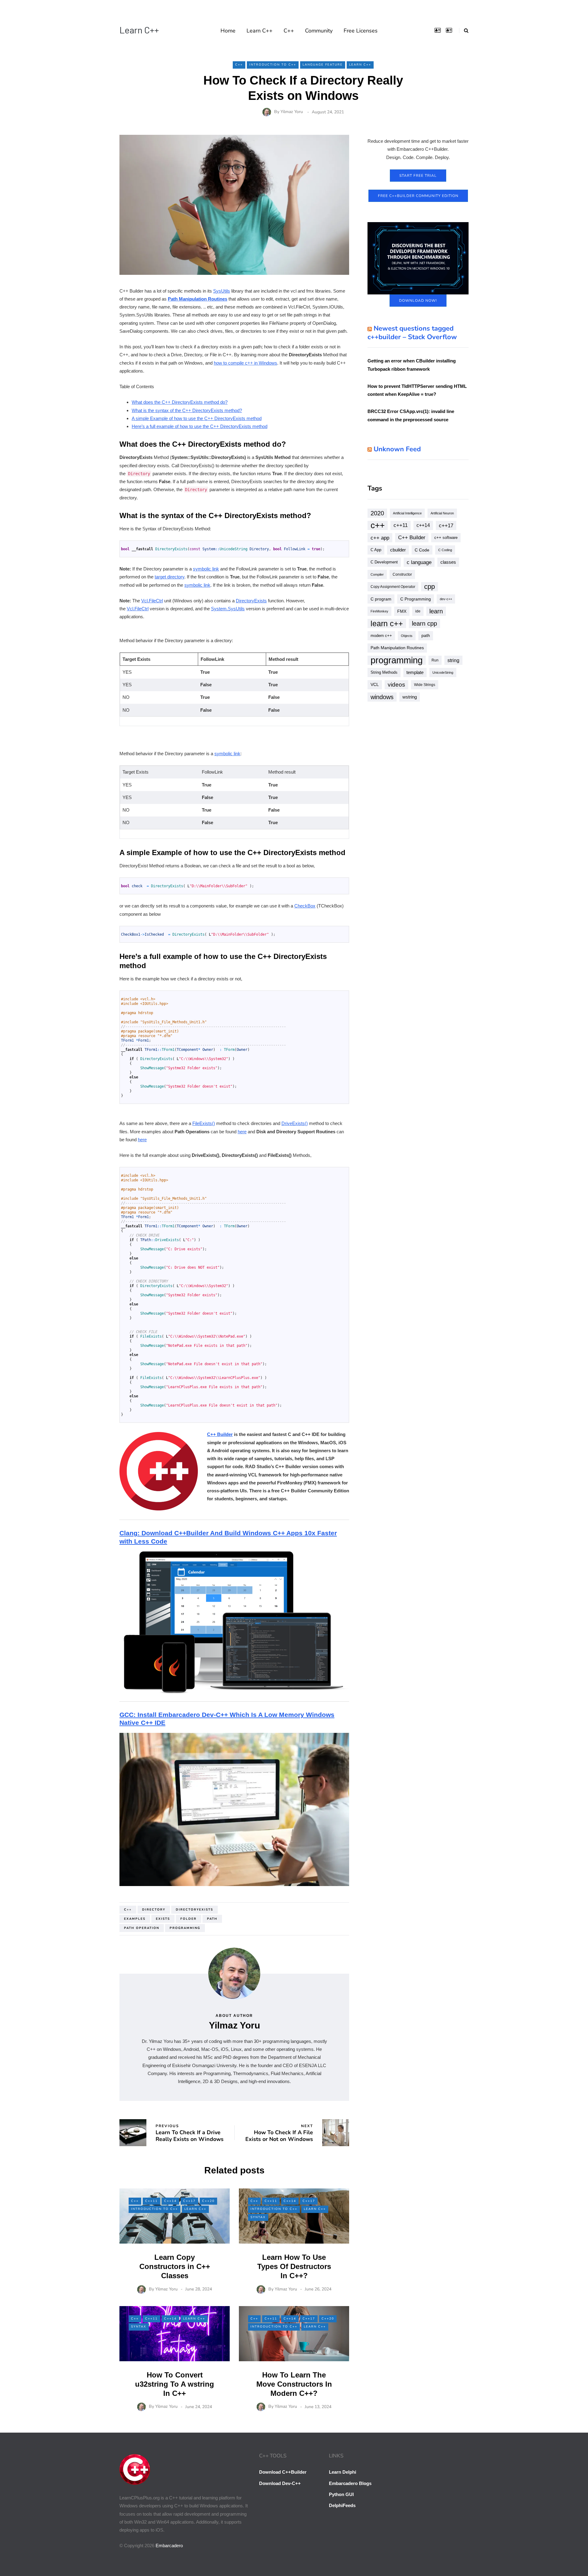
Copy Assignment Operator (393, 587)
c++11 (401, 525)
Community (319, 31)
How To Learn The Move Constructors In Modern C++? (294, 2384)
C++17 (189, 2201)
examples (135, 1919)
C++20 (208, 2201)
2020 (377, 513)
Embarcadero (169, 2546)
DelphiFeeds (342, 2505)
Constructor (402, 574)
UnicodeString (443, 672)
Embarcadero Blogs (350, 2483)
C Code (422, 550)
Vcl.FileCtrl (152, 601)
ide (418, 611)
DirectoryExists (251, 601)
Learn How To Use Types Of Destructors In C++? (294, 2266)
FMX (402, 611)
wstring (410, 697)
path (212, 1919)
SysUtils (222, 291)
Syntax (258, 2217)
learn (436, 611)
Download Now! (418, 301)
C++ (289, 31)
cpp (430, 587)
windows (382, 697)
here (242, 1132)
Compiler (377, 574)
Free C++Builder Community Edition (418, 196)
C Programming (416, 599)
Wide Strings (425, 685)
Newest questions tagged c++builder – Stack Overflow (412, 333)
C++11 (151, 2201)
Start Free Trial (418, 176)
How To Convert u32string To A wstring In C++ (175, 2384)
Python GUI (341, 2494)
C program (381, 599)
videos (396, 685)
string (453, 660)
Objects (407, 636)
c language (419, 562)
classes (448, 562)
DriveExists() (295, 1123)
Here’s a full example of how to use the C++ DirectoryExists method (200, 426)
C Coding (445, 550)
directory (154, 1910)
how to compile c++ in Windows (245, 363)
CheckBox (305, 906)
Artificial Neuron (442, 513)
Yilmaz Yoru (292, 112)
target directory (170, 577)
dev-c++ (446, 599)
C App (376, 550)
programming (185, 1928)
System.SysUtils (228, 609)
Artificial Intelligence (407, 513)
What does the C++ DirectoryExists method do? (180, 402)
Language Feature (323, 65)
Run (435, 660)
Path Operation (142, 1928)
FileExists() (204, 1123)
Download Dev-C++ (280, 2483)
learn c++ (387, 623)
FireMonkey (379, 611)
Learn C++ (139, 30)
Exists (163, 1919)
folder (188, 1919)
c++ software (446, 538)
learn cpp (424, 623)
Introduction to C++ (273, 65)
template (415, 672)
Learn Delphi (343, 2472)
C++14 (170, 2201)
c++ (128, 1910)
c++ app (380, 538)
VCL (375, 685)
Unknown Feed (397, 449)
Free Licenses (361, 31)
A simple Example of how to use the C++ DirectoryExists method (197, 418)
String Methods (384, 672)
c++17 (446, 525)
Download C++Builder (283, 2472)
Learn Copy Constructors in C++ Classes (175, 2266)
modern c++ (381, 636)
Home (228, 31)
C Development (384, 562)
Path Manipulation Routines (198, 299)
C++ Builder (220, 1434)
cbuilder (398, 550)
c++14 (423, 525)
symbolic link (206, 569)
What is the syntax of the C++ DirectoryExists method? (187, 410)
